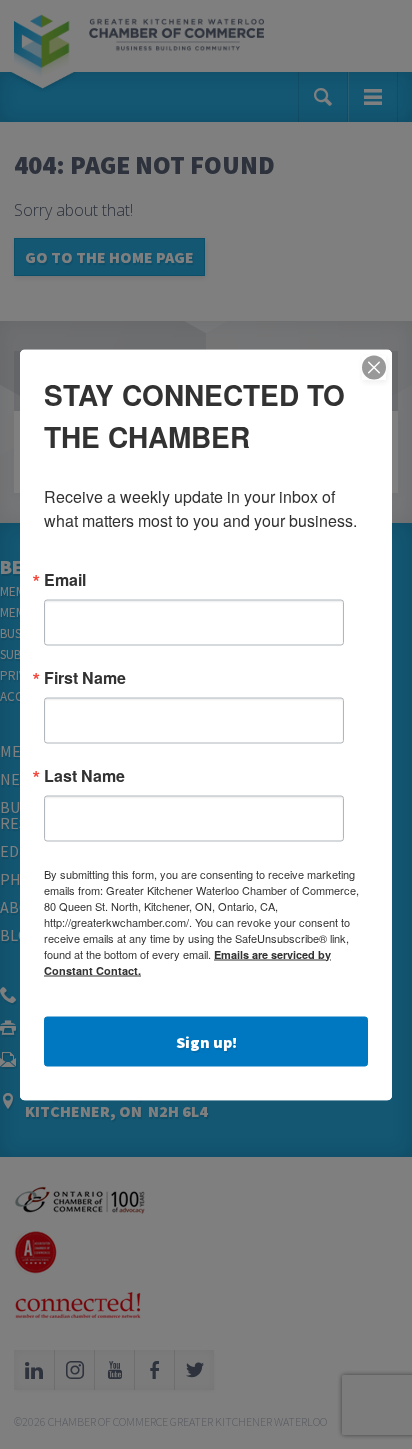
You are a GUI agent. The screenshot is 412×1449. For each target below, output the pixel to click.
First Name (85, 677)
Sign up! (206, 1041)
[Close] (374, 367)
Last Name (84, 775)
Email (65, 579)
